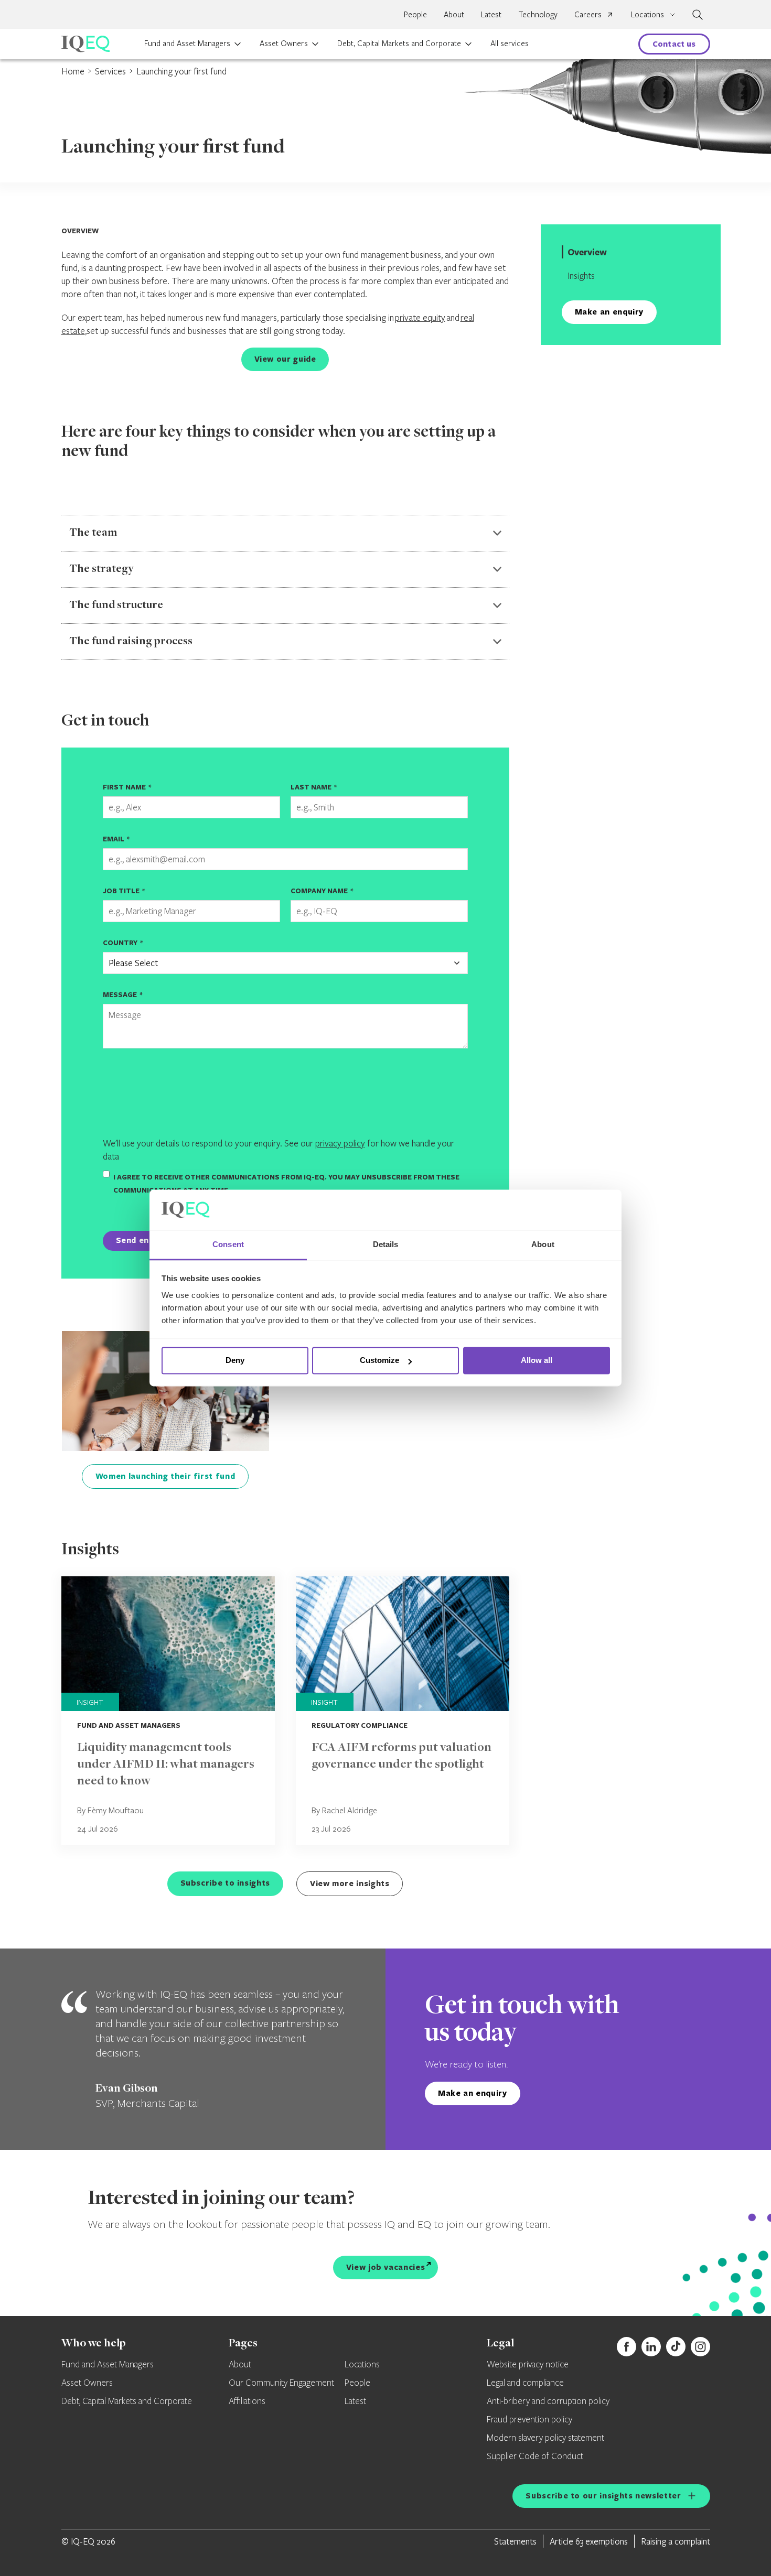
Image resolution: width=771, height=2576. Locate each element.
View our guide (285, 359)
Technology (538, 14)
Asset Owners (284, 43)
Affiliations (247, 2401)
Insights (581, 275)
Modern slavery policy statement (545, 2438)
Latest (491, 14)
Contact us (674, 44)
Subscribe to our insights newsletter (603, 2496)
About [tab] (543, 1244)
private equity (420, 317)
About (454, 14)
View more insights (350, 1883)
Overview (587, 252)
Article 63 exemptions (589, 2541)
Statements (515, 2541)
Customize (379, 1361)
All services (510, 43)
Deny (235, 1361)
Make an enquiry (609, 312)
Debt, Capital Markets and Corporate (399, 43)
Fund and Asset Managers (187, 43)
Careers (588, 14)
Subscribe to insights (225, 1883)
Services (110, 71)
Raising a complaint (676, 2541)
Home (73, 71)
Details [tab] (386, 1244)
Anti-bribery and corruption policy (548, 2401)
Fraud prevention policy (529, 2420)
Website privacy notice (528, 2365)
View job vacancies (386, 2267)
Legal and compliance (525, 2383)
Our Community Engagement (281, 2383)
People (415, 14)
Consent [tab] (228, 1244)
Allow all (537, 1361)
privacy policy (340, 1143)
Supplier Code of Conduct (535, 2456)
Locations (362, 2365)
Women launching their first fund (165, 1476)
